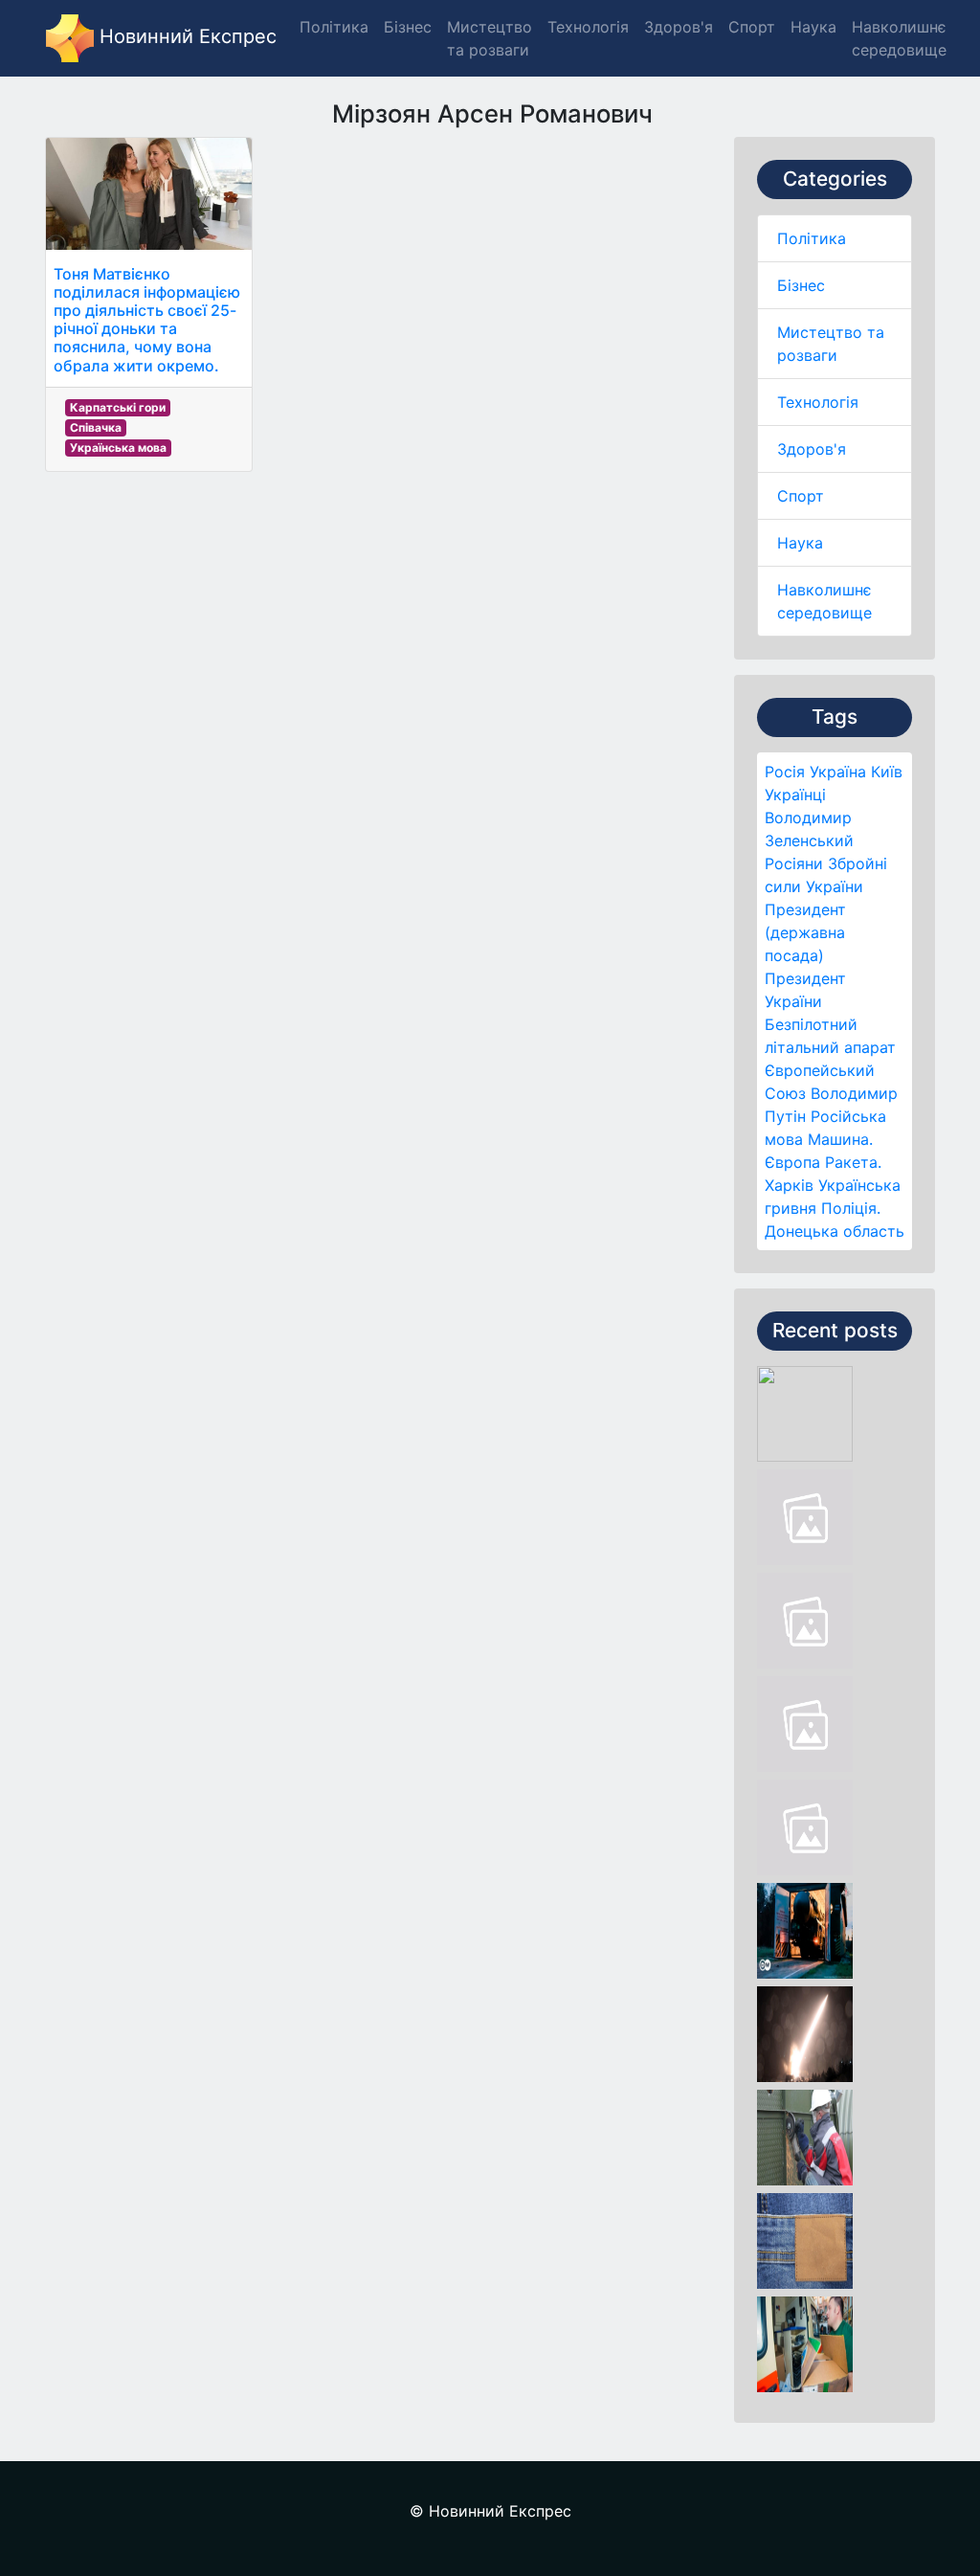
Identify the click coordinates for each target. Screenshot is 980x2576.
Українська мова (118, 448)
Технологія (818, 402)
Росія (785, 772)
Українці (795, 795)
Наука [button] (813, 27)
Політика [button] (334, 27)
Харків (789, 1185)
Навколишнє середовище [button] (899, 38)
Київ (887, 772)
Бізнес (801, 285)
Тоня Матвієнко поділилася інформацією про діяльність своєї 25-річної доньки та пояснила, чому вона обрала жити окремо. (147, 320)
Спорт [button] (752, 27)
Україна (838, 772)
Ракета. (853, 1162)
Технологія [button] (588, 27)
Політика (812, 238)
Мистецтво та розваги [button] (490, 38)
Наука (800, 543)
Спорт (801, 496)
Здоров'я (812, 449)
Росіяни (794, 863)
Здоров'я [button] (679, 27)
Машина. (840, 1139)
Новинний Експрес (185, 36)
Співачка (96, 427)
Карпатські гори (118, 407)
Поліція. (851, 1208)
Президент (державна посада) (805, 932)
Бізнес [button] (408, 27)
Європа (792, 1162)
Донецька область (835, 1231)
